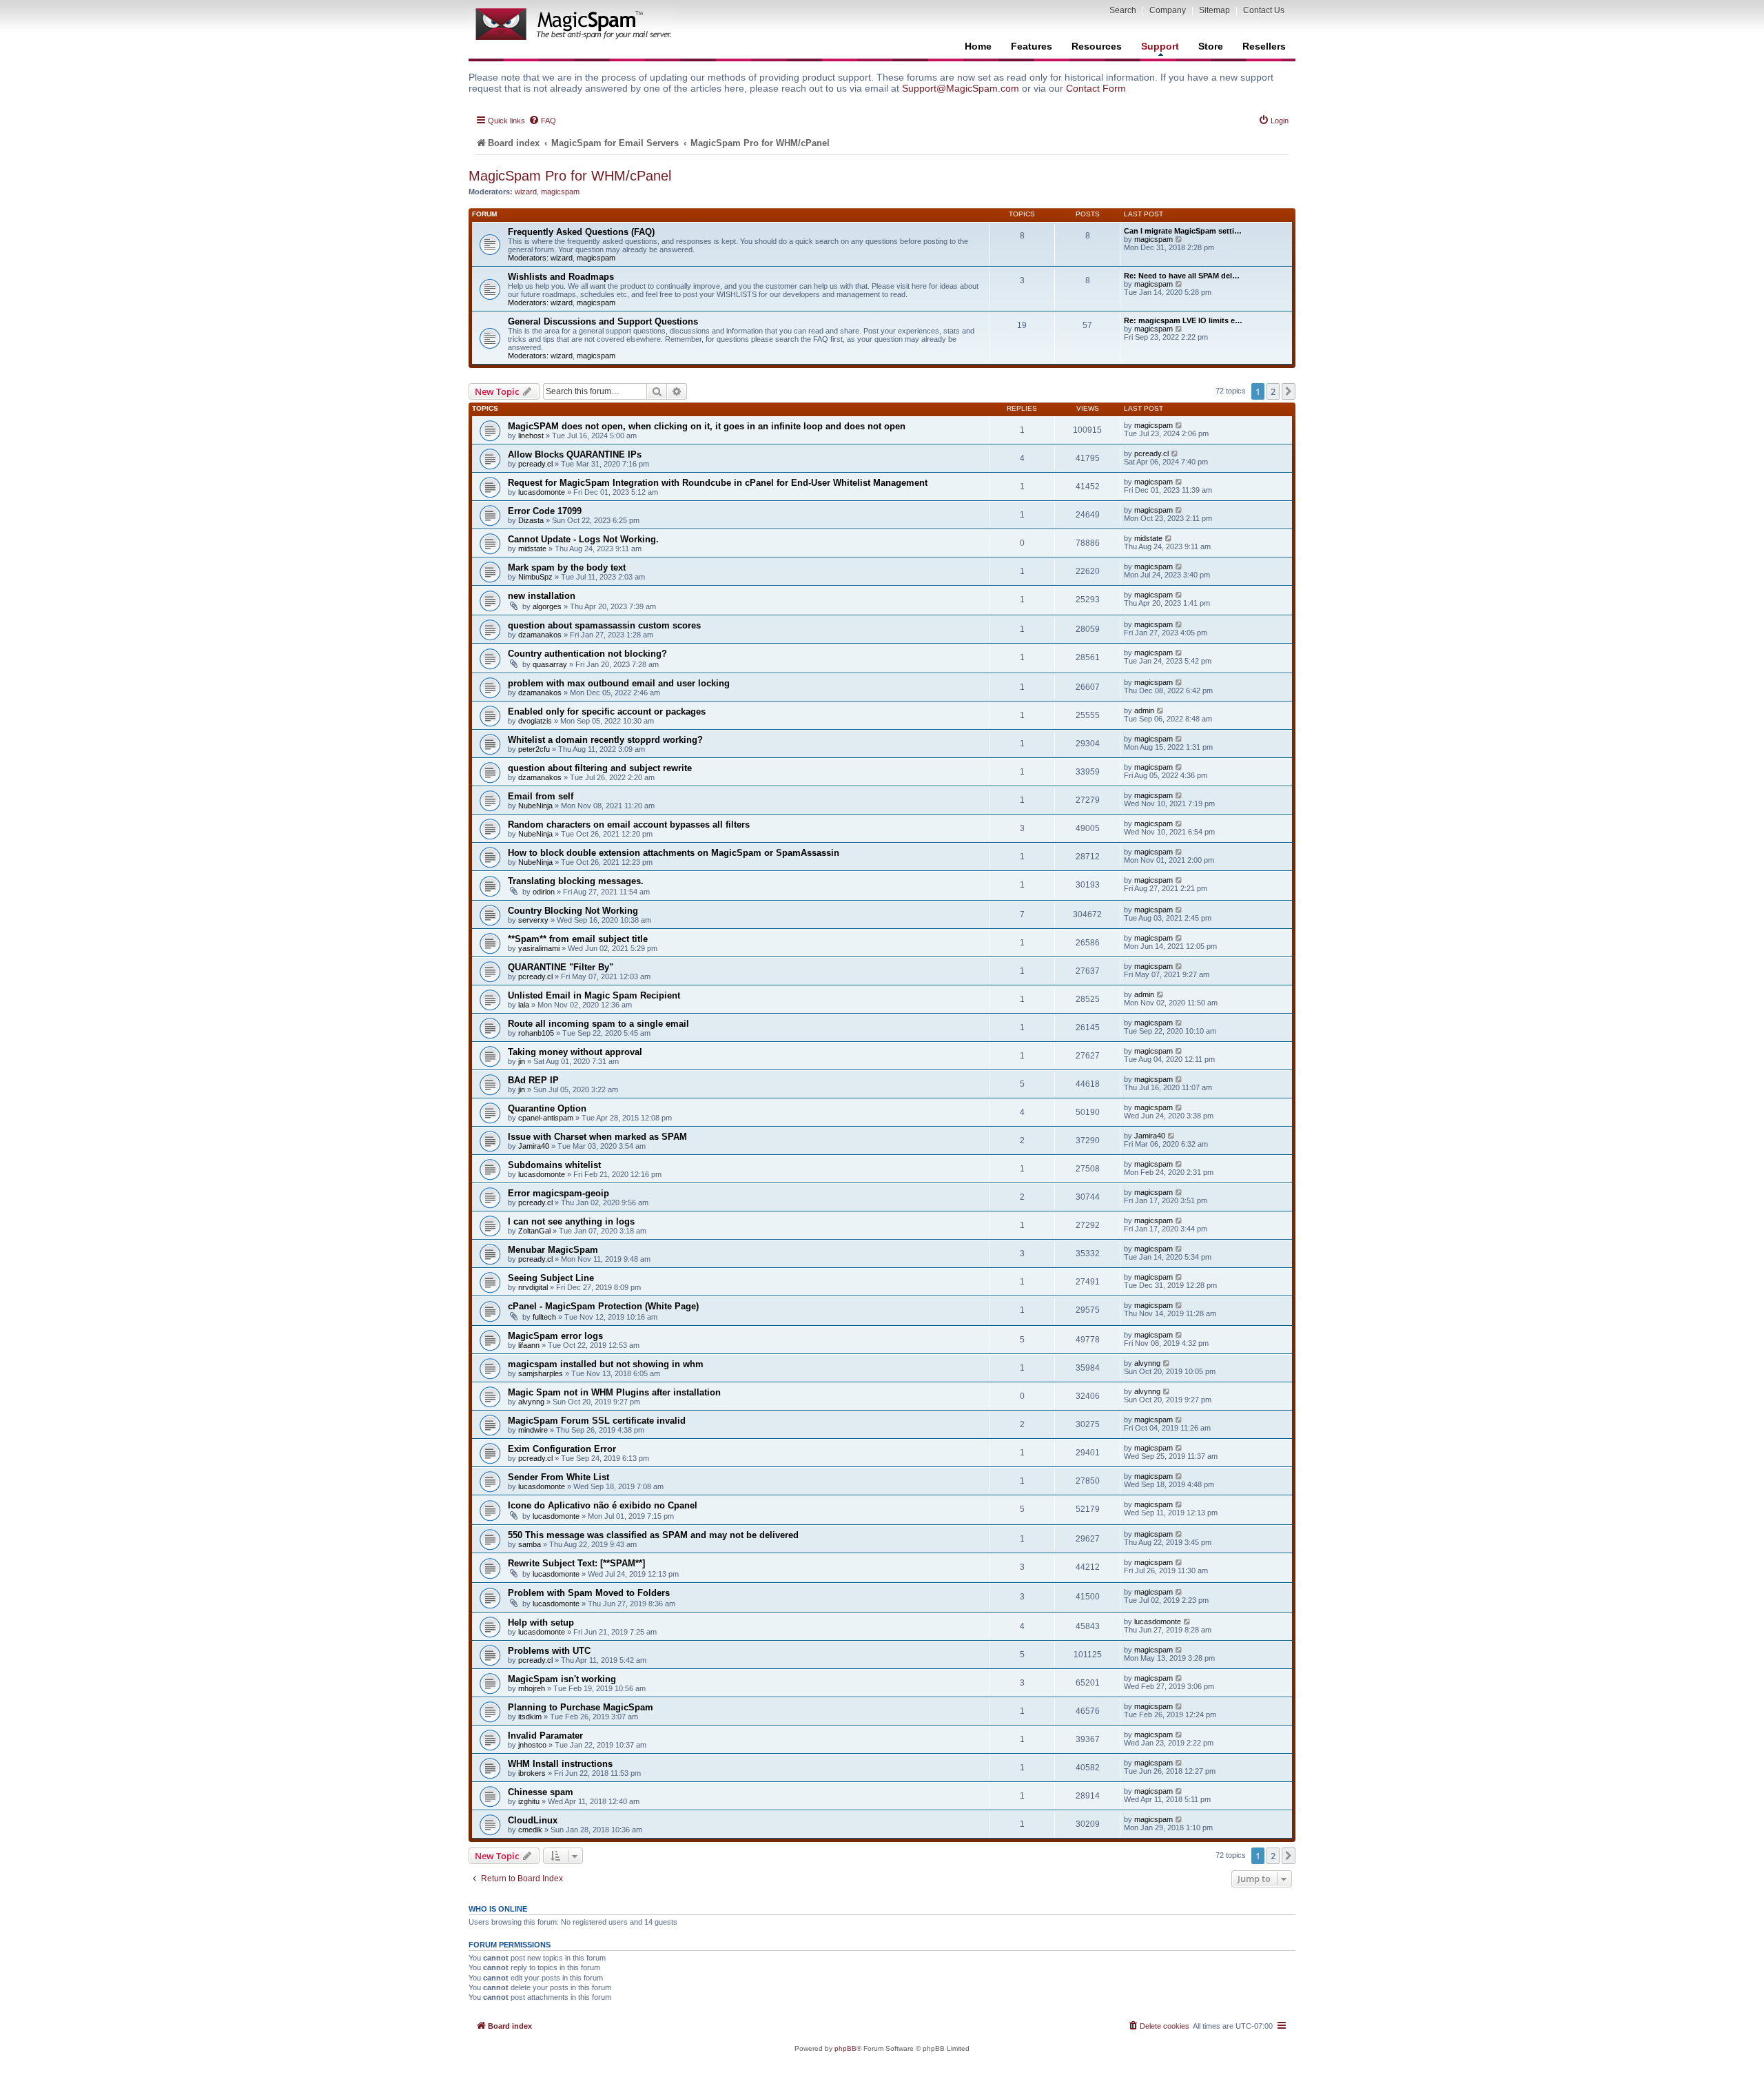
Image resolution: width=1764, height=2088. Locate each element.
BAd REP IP (533, 1080)
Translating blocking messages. (576, 881)
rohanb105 (536, 1033)
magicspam (560, 192)
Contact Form (1096, 88)
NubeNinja (535, 806)
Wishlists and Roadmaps (561, 277)
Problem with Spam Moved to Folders (589, 1593)
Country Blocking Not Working (573, 911)
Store (1211, 46)
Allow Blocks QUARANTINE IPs (575, 454)
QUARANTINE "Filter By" (561, 967)
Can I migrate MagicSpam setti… (1183, 231)
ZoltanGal (534, 1231)
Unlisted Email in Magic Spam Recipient (594, 995)
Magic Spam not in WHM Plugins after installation (614, 1392)
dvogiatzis (535, 721)
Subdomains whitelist (554, 1165)
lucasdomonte (542, 492)
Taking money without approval (575, 1052)
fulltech (544, 1317)
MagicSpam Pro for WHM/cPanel (570, 176)
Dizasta (531, 520)
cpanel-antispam (546, 1118)
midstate (532, 549)
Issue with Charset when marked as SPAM (597, 1137)
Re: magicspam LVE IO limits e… (1183, 320)
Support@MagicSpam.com (961, 88)
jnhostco (532, 1745)
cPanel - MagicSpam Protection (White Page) (603, 1306)
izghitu (529, 1801)
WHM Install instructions (560, 1764)
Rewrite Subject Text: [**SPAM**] (576, 1563)
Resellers (1264, 46)
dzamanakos (540, 635)
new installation (542, 596)
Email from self (541, 796)
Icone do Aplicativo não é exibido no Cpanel (603, 1505)
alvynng (1147, 1363)
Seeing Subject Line (551, 1278)
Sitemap (1214, 10)
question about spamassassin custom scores (604, 625)
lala (524, 1005)
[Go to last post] (1179, 425)
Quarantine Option (547, 1108)
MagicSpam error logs (555, 1336)
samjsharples (541, 1373)
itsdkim (530, 1717)
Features (1032, 46)
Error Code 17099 (545, 511)
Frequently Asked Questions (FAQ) (581, 232)
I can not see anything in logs (571, 1221)
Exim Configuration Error (562, 1449)
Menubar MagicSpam (553, 1250)
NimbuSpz (535, 577)
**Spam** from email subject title (578, 939)
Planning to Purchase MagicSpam (581, 1707)
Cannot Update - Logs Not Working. (583, 539)
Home (978, 46)
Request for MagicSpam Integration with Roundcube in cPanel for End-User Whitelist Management (718, 483)
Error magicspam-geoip (558, 1193)
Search (1123, 10)
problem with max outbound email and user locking (619, 683)
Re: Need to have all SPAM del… (1182, 276)
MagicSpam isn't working (562, 1679)
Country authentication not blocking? (587, 654)
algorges (547, 606)
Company (1168, 10)
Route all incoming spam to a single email (598, 1024)
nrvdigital (533, 1287)
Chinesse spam (541, 1792)
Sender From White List (558, 1477)
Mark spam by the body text (567, 567)
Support (1160, 46)
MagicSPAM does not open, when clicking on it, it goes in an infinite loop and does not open (707, 426)
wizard (526, 192)
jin (522, 1061)
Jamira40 (534, 1146)
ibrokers (532, 1773)
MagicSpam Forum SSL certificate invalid (597, 1421)
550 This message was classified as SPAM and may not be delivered (653, 1535)
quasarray (550, 664)
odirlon (544, 892)
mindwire (533, 1430)
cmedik (530, 1830)
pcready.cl (535, 464)
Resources (1097, 46)
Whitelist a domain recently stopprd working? (605, 740)
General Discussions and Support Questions (603, 321)
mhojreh (532, 1688)
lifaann (529, 1345)
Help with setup (541, 1623)
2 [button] (1273, 391)
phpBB (845, 2048)
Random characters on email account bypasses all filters (629, 825)
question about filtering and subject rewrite (600, 768)
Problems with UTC (549, 1651)
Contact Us (1264, 10)
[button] (1289, 391)
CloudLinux (533, 1820)
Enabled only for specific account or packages (607, 712)
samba (530, 1544)
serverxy (533, 920)
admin (1144, 710)
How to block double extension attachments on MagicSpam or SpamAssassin (674, 853)
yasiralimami (539, 948)
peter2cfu (534, 749)
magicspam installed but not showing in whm (606, 1364)
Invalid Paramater (545, 1736)
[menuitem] (542, 121)
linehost (531, 436)
